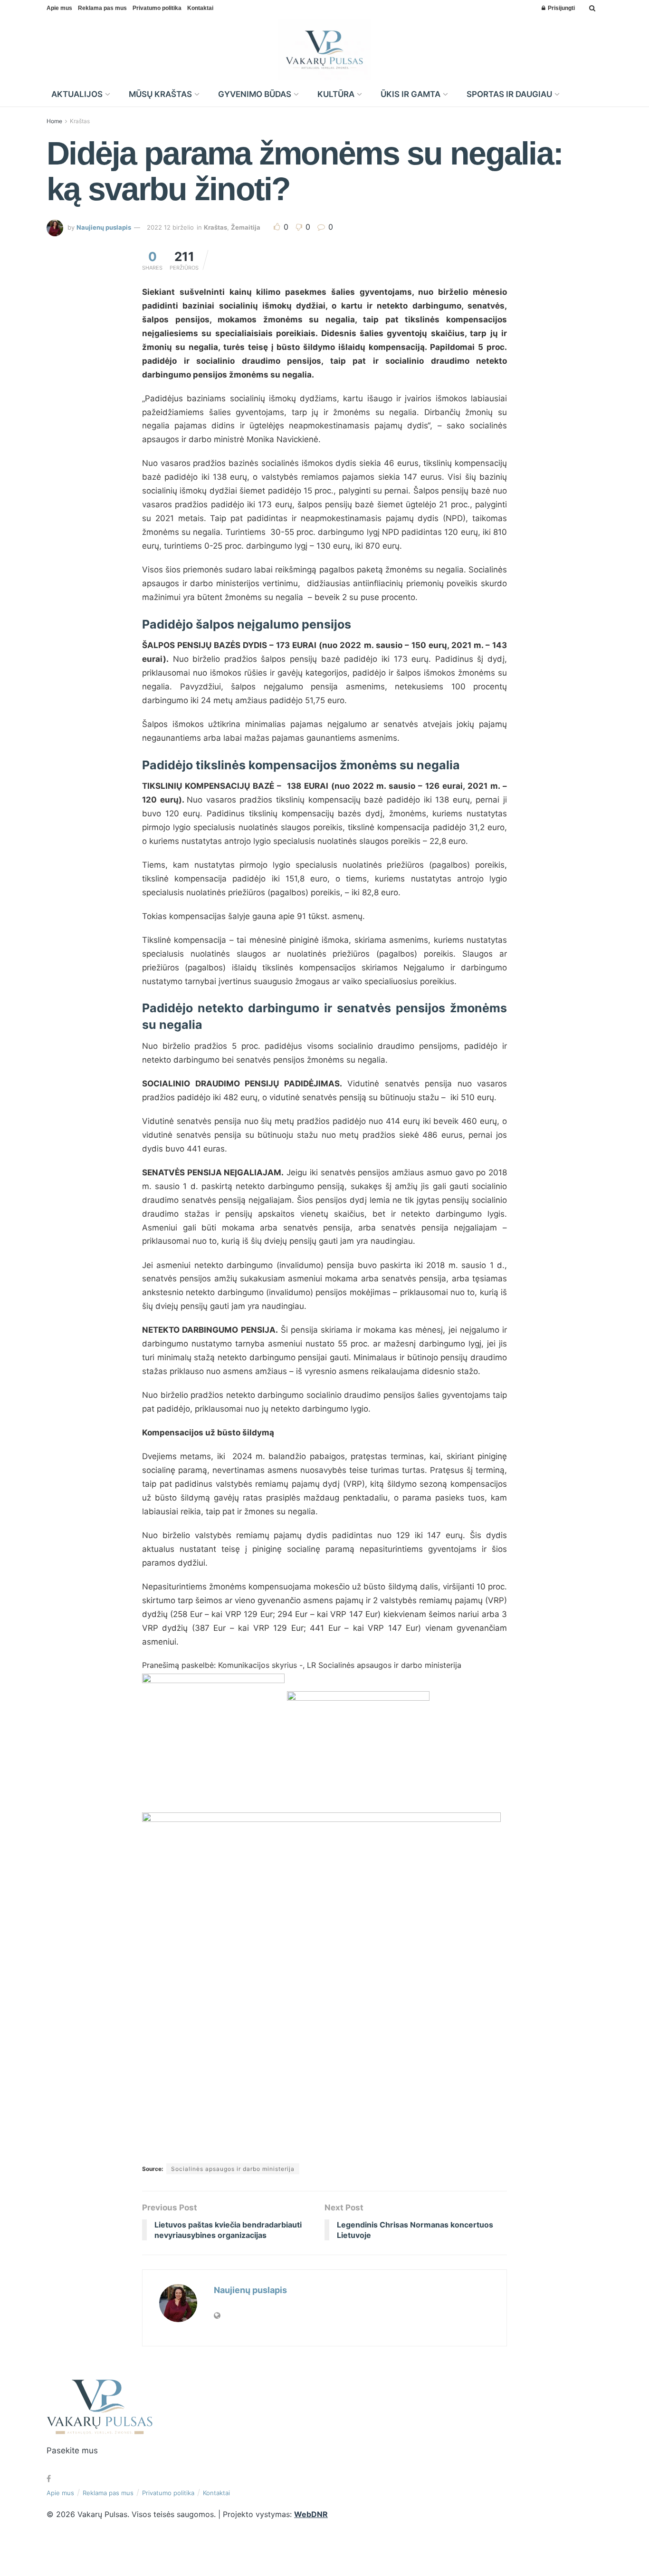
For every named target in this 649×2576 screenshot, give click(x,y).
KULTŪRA (336, 94)
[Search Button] (592, 8)
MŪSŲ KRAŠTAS (160, 94)
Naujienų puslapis (104, 227)
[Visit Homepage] (325, 49)
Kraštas (80, 121)
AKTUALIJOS (77, 94)
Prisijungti (561, 8)
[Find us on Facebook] (49, 2479)
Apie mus (59, 8)
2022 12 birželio (170, 227)
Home (54, 121)
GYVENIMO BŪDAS (255, 94)
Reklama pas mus (102, 8)
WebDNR (311, 2514)
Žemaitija (246, 227)
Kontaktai (200, 8)
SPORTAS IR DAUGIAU (509, 94)
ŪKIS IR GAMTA (410, 94)
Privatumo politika (157, 8)
